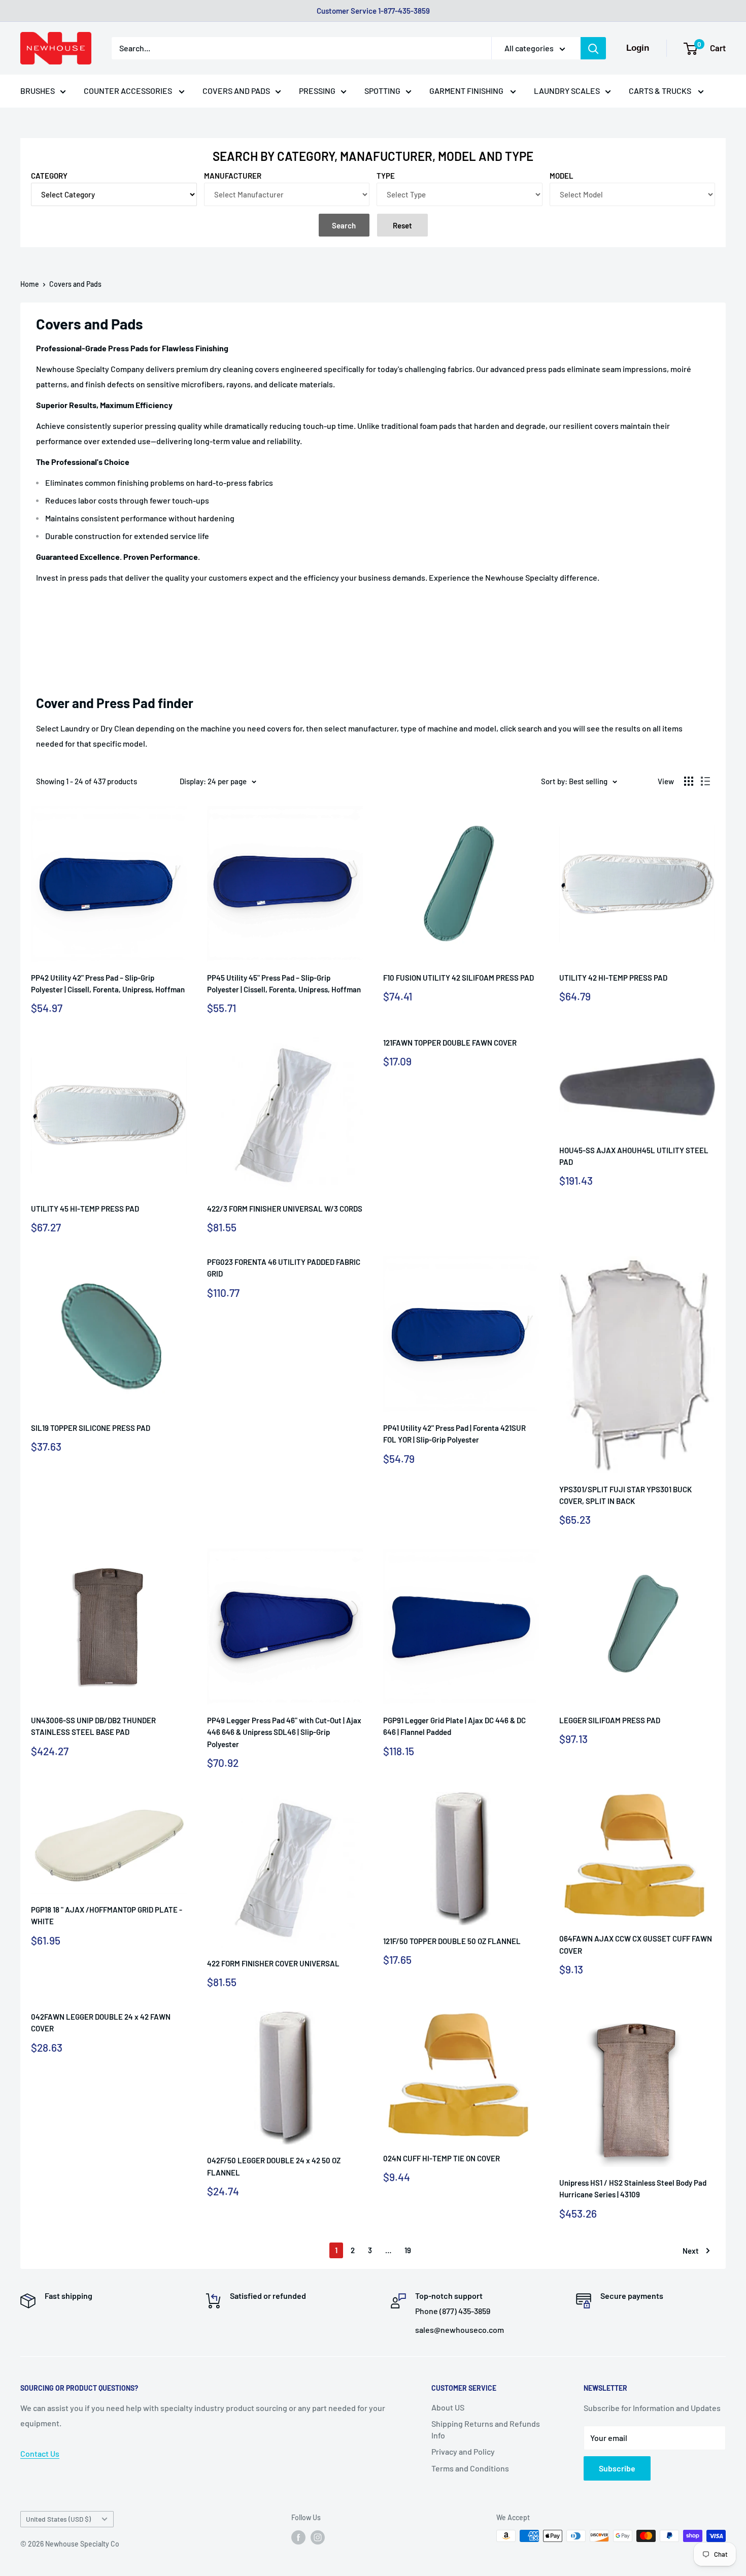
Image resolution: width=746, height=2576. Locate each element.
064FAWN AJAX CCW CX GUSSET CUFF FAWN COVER (636, 1944)
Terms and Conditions (470, 2468)
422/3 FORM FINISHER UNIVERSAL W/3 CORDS (285, 1209)
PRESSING (317, 91)
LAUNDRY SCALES (567, 91)
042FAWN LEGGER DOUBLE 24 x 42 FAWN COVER (101, 2022)
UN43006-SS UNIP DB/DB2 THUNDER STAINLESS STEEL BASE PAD (93, 1726)
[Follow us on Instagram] (318, 2537)
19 (408, 2250)
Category (49, 176)
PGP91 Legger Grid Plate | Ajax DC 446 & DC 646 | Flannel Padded (454, 1726)
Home (30, 284)
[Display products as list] (705, 781)
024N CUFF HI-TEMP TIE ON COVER (442, 2158)
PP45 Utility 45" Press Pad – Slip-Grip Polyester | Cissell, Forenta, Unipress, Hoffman (284, 983)
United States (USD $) (58, 2519)
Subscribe (617, 2468)
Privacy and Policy (463, 2451)
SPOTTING (382, 91)
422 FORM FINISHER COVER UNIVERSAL (273, 1963)
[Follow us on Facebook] (298, 2537)
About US (448, 2407)
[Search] (593, 48)
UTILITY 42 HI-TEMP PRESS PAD (613, 978)
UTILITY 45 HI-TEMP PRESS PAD (85, 1209)
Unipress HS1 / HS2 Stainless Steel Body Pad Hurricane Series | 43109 (633, 2188)
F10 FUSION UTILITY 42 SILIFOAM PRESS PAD (459, 978)
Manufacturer (233, 176)
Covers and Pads (75, 284)
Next (691, 2251)
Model (562, 176)
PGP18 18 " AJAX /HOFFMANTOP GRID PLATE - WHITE (107, 1915)
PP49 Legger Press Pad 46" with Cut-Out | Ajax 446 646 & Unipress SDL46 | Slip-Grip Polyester (284, 1732)
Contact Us (40, 2453)
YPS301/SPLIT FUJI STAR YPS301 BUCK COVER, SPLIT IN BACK (625, 1495)
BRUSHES (38, 91)
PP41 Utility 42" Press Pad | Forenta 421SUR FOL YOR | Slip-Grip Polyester (454, 1434)
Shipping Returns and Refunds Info (486, 2429)
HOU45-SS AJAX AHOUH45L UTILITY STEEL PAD (634, 1156)
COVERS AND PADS (236, 91)
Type (386, 176)
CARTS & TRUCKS (661, 91)
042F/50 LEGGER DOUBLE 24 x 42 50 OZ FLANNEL (274, 2166)
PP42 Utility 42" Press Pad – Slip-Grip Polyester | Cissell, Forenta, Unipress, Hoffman (108, 983)
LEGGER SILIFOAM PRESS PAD (610, 1720)
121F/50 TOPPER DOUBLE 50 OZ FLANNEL (452, 1941)
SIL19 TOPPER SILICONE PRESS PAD (91, 1428)
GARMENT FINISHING (467, 91)
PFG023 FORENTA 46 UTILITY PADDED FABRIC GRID (284, 1268)
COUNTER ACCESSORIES (129, 91)
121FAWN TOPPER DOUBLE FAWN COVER (450, 1043)
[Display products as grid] (689, 781)
